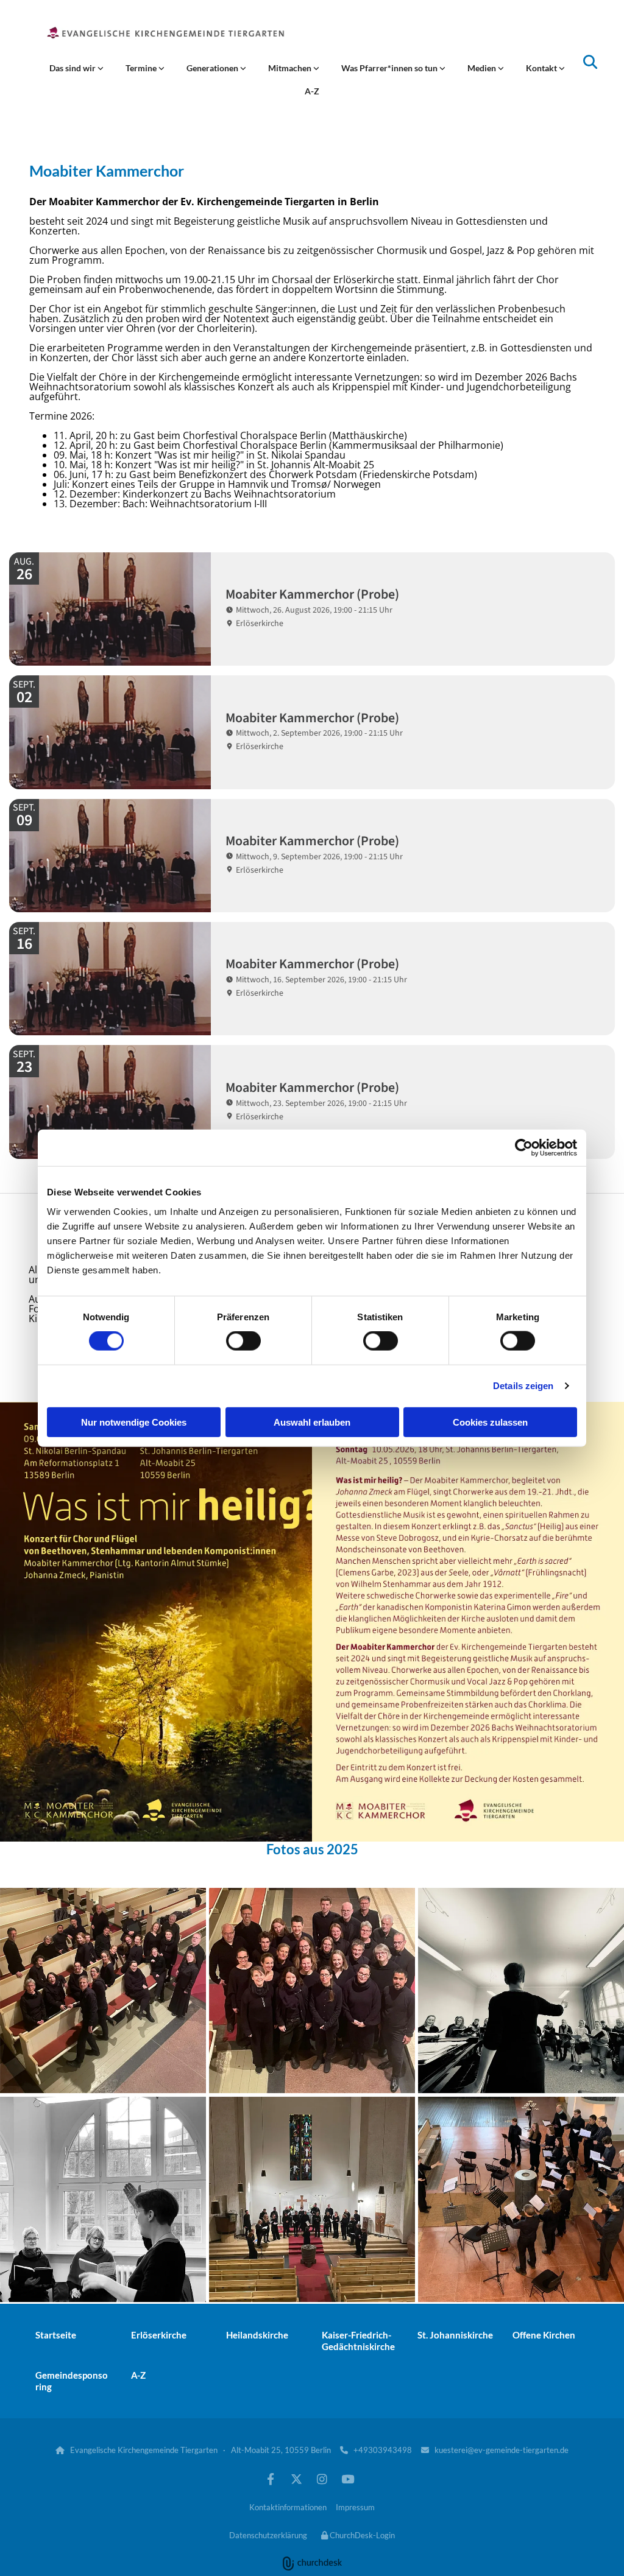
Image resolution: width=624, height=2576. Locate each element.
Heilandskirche (257, 2335)
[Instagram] (322, 2479)
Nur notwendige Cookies (134, 1422)
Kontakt (542, 68)
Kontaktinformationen (288, 2507)
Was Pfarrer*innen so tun (390, 68)
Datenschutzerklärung (268, 2535)
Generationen (213, 68)
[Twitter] (296, 2479)
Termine (142, 68)
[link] (76, 68)
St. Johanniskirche (455, 2335)
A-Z (312, 91)
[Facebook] (271, 2479)
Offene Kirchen (544, 2335)
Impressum (355, 2507)
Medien (483, 68)
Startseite (56, 2335)
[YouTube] (347, 2479)
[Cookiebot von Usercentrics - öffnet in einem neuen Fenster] (524, 1148)
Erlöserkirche (159, 2335)
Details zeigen (523, 1386)
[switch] (243, 1341)
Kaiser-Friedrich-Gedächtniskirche (358, 2341)
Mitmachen (291, 68)
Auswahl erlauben (312, 1422)
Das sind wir (73, 68)
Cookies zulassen (490, 1422)
